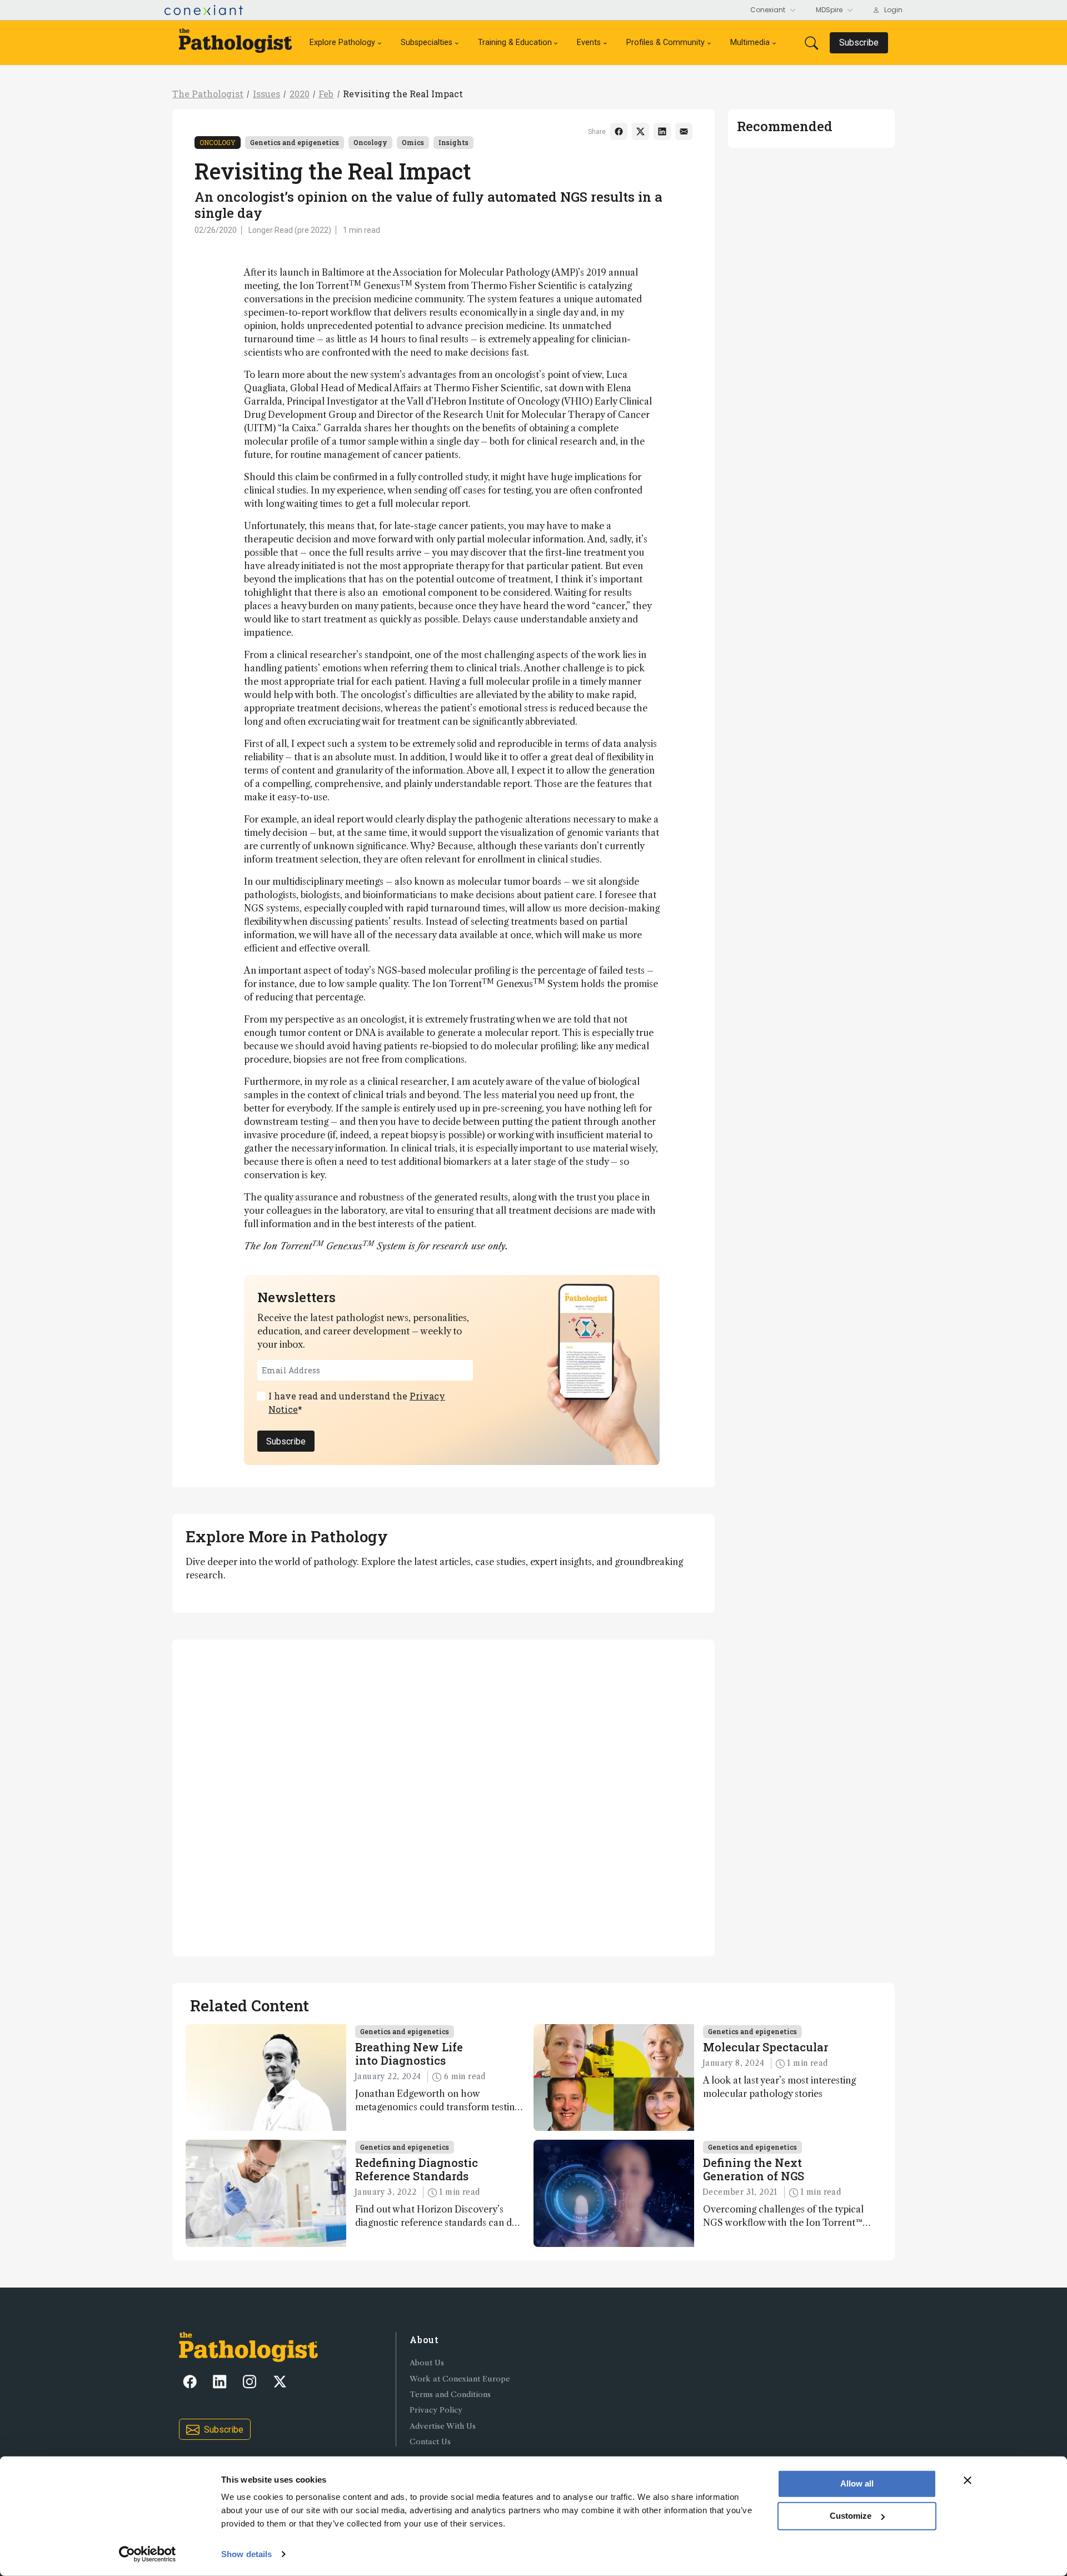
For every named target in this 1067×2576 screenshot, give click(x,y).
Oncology (218, 142)
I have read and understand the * (357, 1402)
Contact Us (430, 2442)
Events (589, 43)
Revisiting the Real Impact (403, 94)
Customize (851, 2516)
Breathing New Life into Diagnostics (409, 2054)
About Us (427, 2363)
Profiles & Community (665, 43)
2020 (300, 94)
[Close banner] (968, 2480)
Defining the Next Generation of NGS (754, 2169)
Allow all (857, 2483)
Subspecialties (427, 43)
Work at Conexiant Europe (460, 2379)
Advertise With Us (443, 2426)
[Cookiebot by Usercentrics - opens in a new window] (148, 2554)
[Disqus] (443, 1796)
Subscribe (286, 1441)
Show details (246, 2554)
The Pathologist (208, 94)
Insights (453, 142)
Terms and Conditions (450, 2395)
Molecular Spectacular (766, 2047)
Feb (326, 94)
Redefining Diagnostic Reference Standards (417, 2169)
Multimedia (750, 43)
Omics (413, 142)
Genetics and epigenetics (295, 142)
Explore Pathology (342, 43)
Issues (266, 94)
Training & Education (515, 43)
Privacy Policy (436, 2410)
